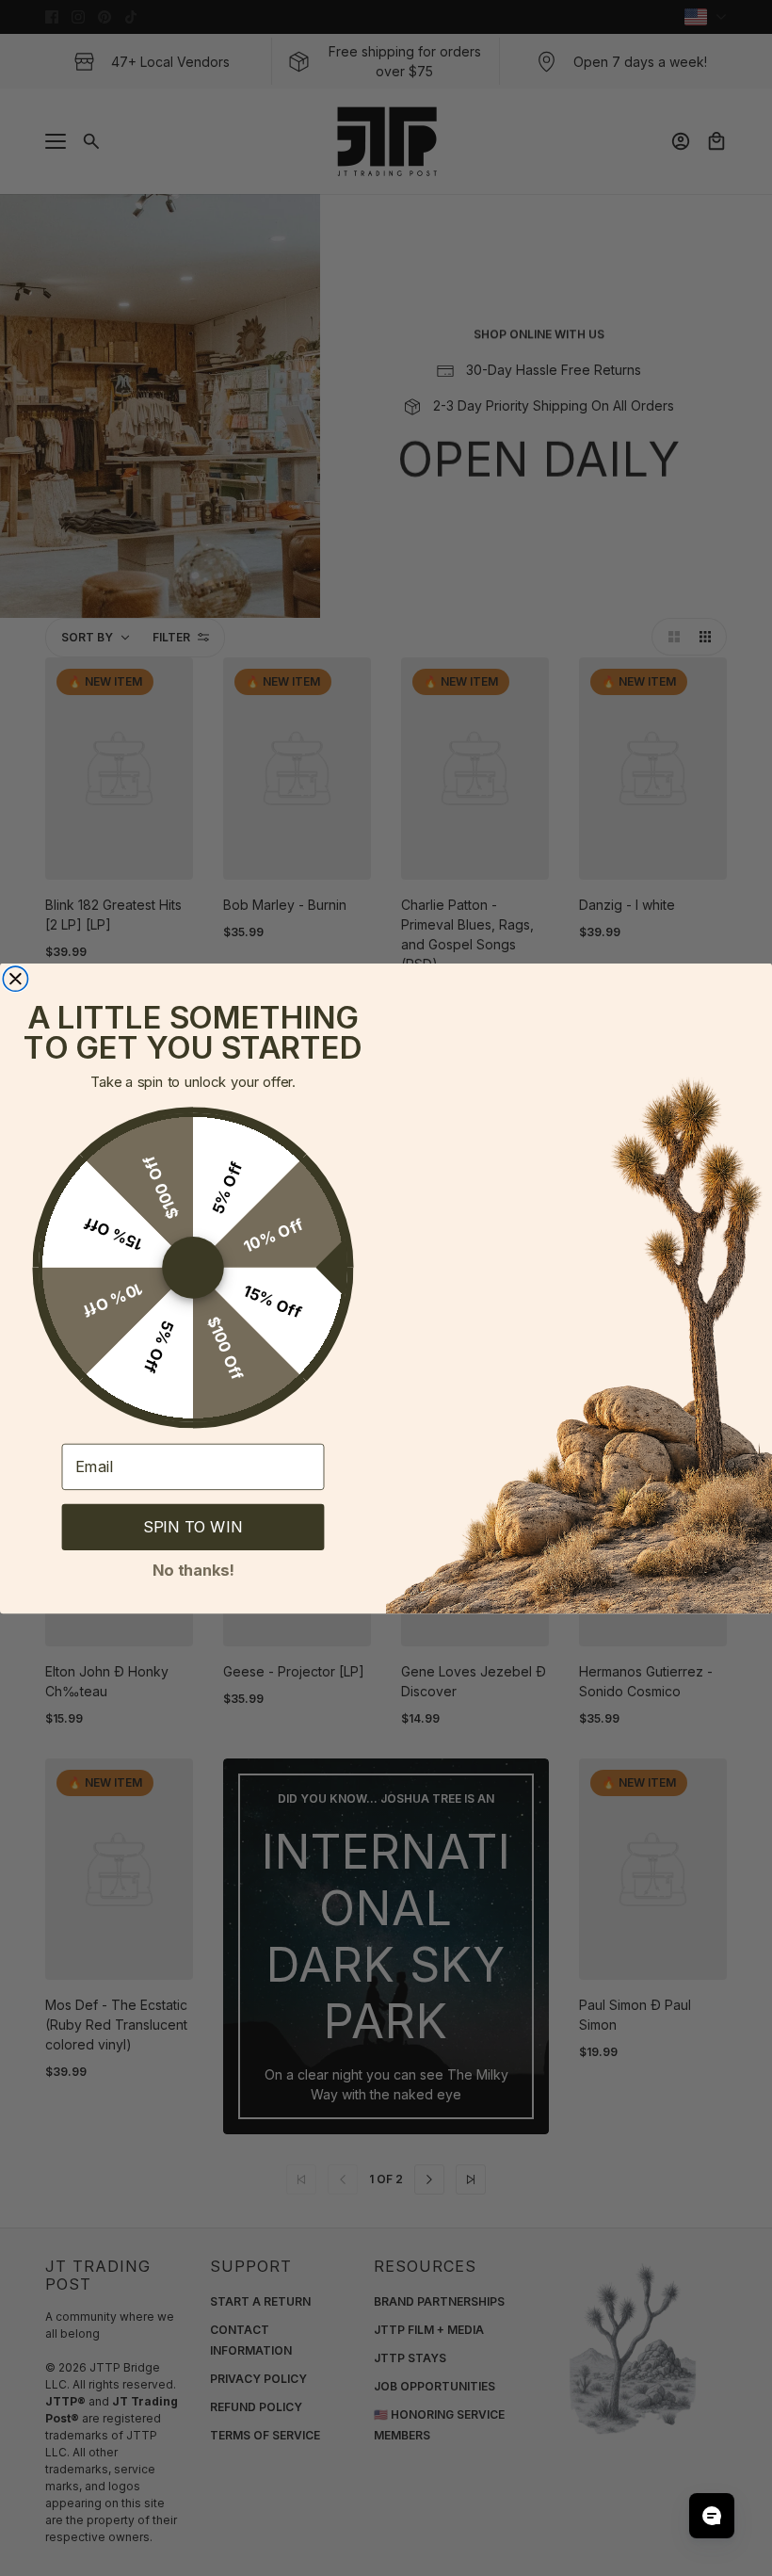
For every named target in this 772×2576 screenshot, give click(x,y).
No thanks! (193, 1569)
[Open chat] (712, 2516)
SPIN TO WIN (193, 1527)
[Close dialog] (15, 979)
